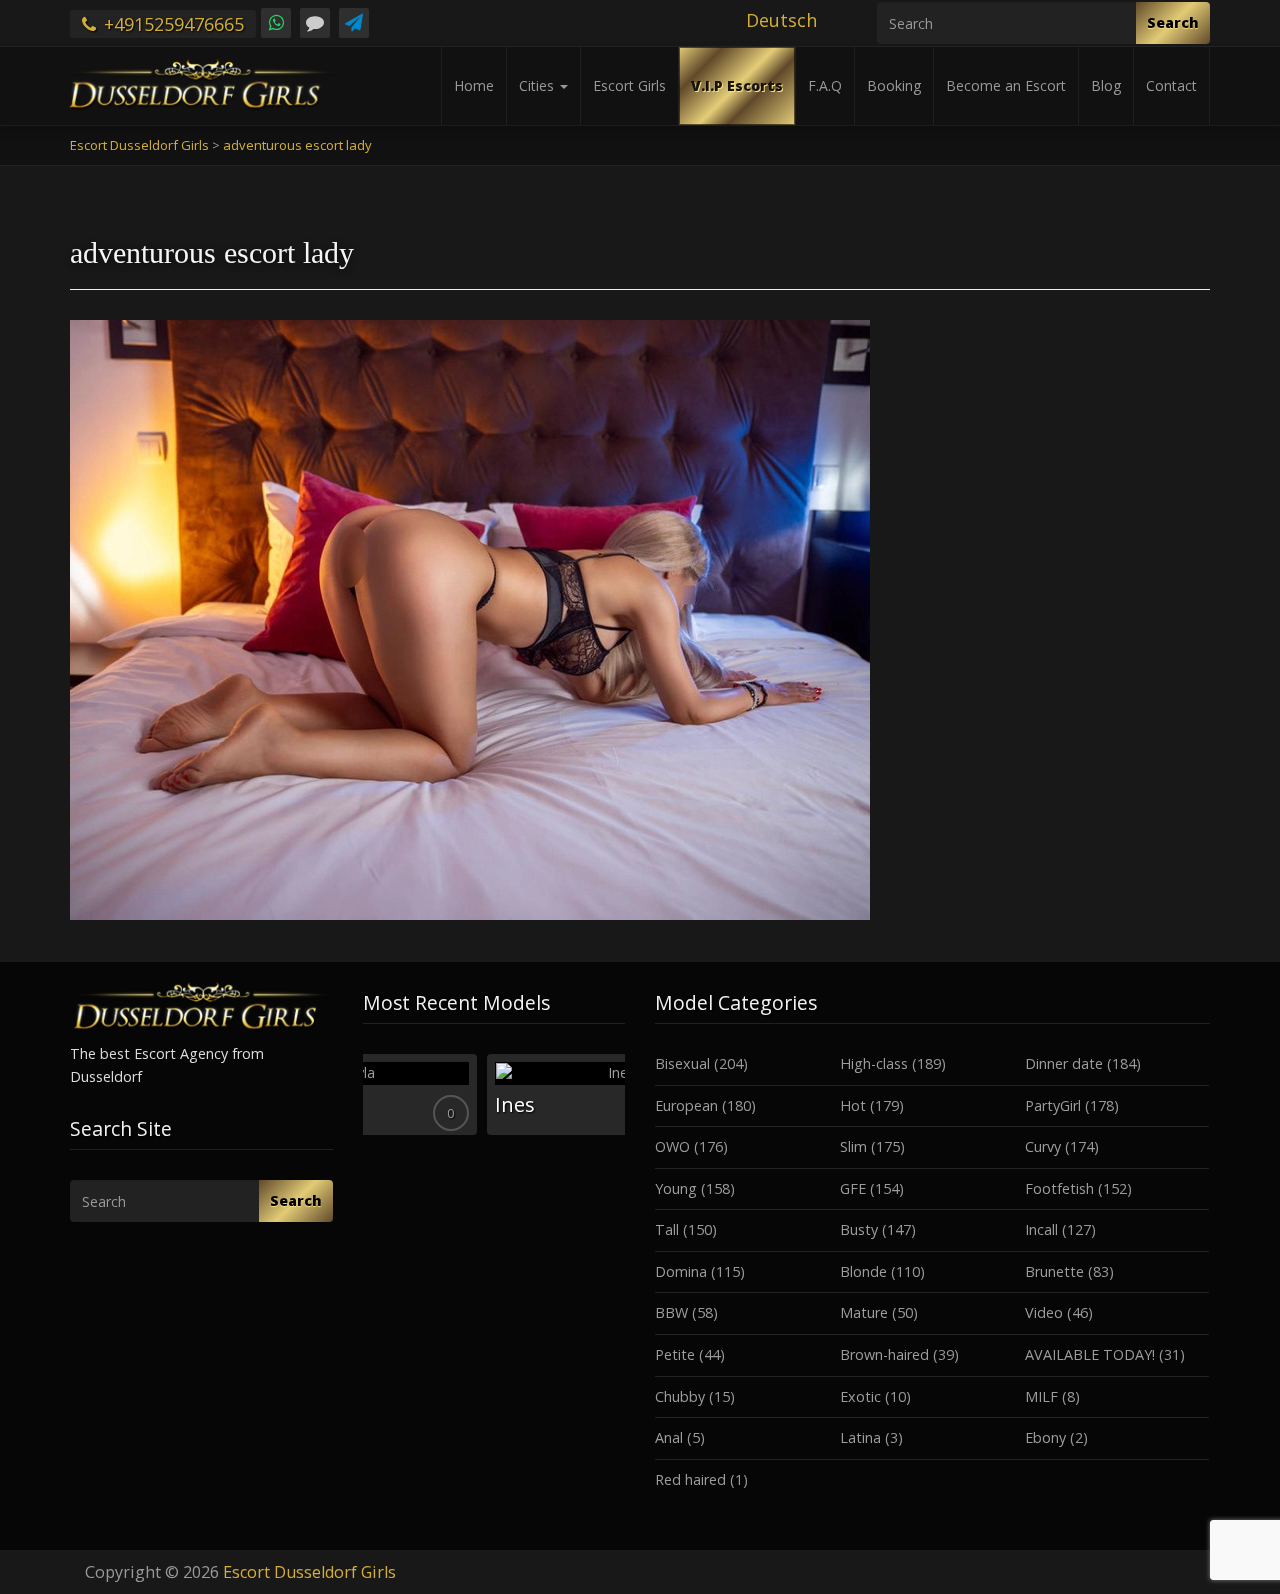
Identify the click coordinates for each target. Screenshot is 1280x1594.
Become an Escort (1006, 85)
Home (474, 85)
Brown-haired (884, 1354)
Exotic (860, 1396)
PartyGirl (1053, 1105)
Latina (860, 1437)
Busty (859, 1229)
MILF (1041, 1396)
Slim (853, 1146)
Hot (853, 1105)
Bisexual (682, 1063)
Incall (1041, 1229)
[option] (494, 1094)
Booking (894, 85)
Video (1044, 1312)
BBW (671, 1312)
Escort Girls (629, 85)
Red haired (690, 1479)
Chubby (680, 1396)
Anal (669, 1437)
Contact (1171, 85)
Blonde (863, 1271)
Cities (538, 85)
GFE (853, 1188)
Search (1173, 22)
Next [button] (625, 1256)
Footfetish (1059, 1188)
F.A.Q (825, 85)
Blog (1106, 85)
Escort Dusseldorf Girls (309, 1572)
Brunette (1054, 1271)
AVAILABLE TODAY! (1090, 1354)
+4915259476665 (171, 24)
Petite (675, 1354)
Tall (667, 1229)
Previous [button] (363, 1256)
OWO (672, 1146)
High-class (874, 1063)
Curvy (1043, 1146)
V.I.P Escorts (737, 85)
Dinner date (1064, 1063)
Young (676, 1188)
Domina (681, 1271)
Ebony (1045, 1437)
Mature (864, 1312)
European (686, 1105)
